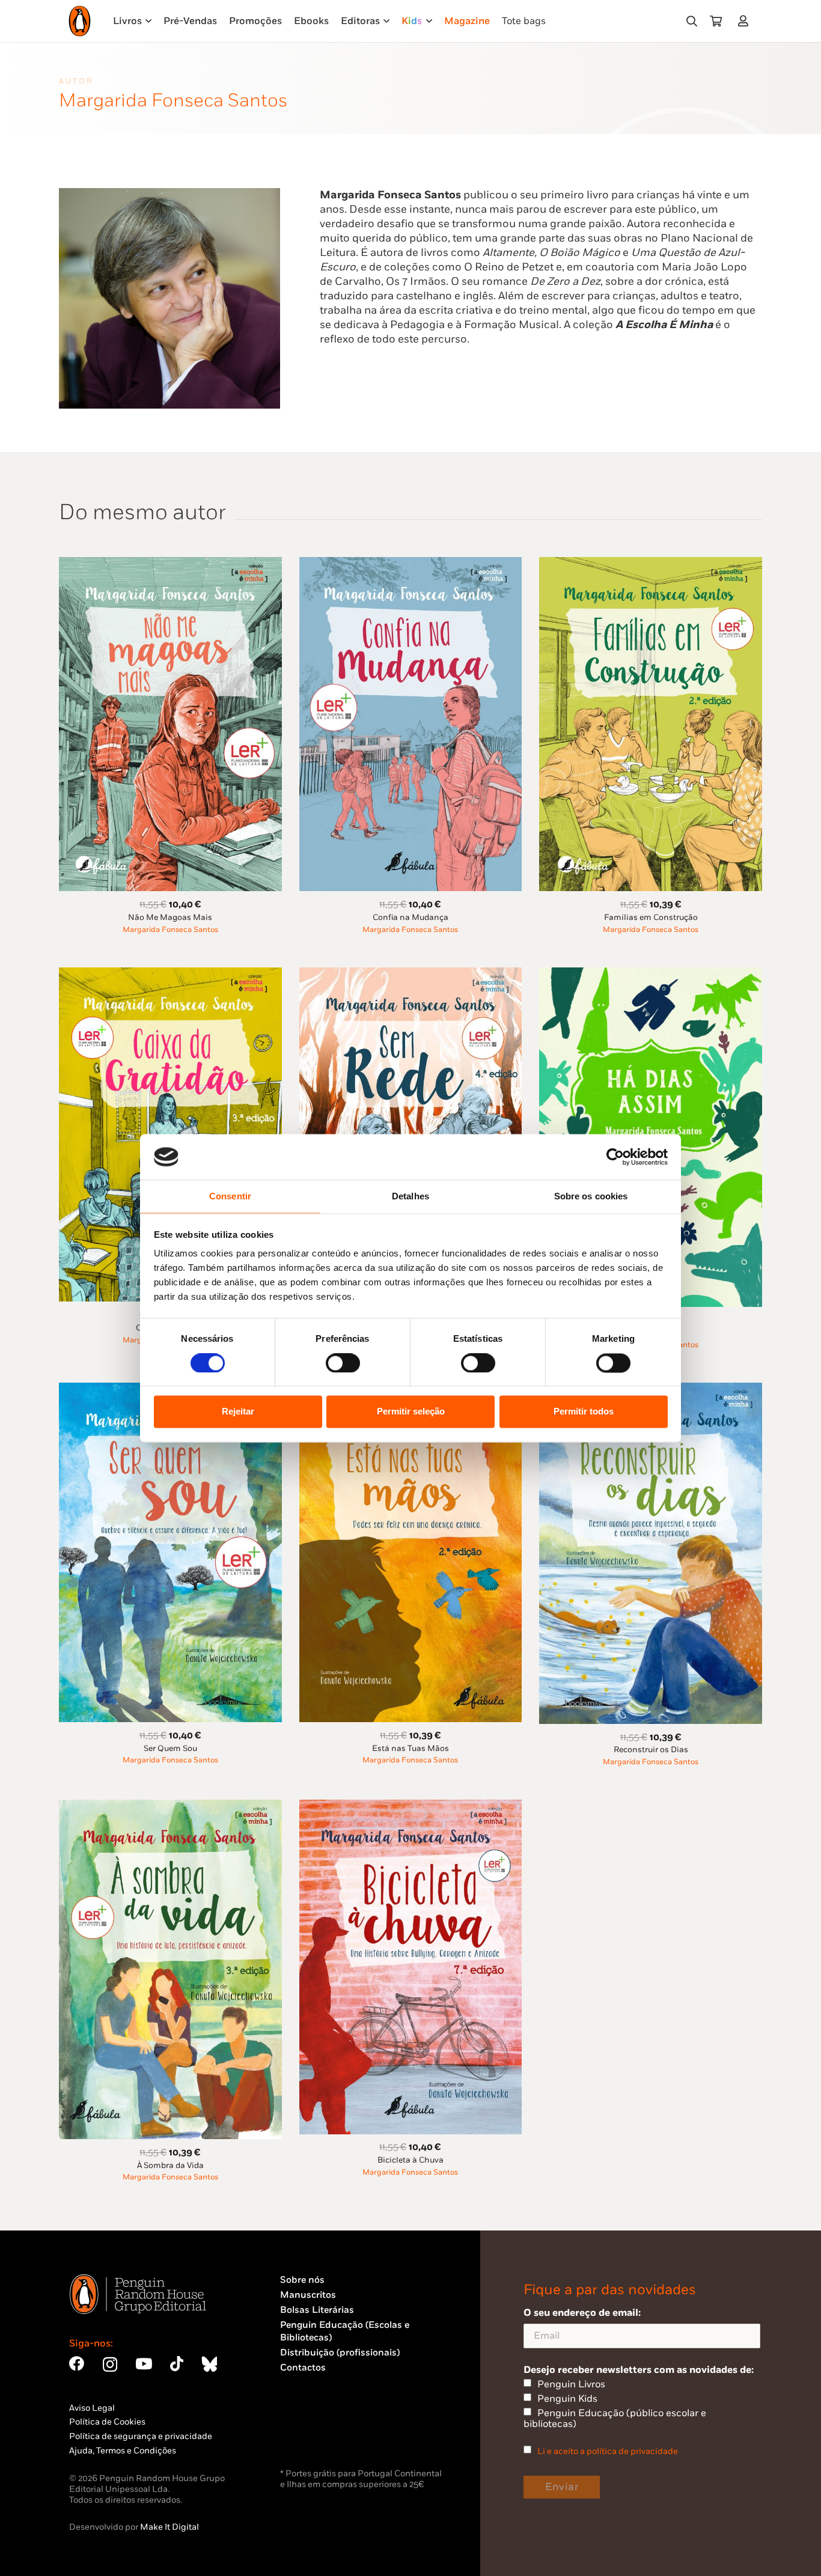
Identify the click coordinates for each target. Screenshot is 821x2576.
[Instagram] (110, 2364)
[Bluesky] (209, 2364)
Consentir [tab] (230, 1197)
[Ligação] (746, 21)
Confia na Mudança (410, 918)
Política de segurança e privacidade (141, 2436)
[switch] (343, 1363)
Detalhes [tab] (410, 1197)
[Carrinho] (716, 21)
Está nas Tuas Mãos (410, 1749)
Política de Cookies (107, 2422)
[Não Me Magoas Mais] (170, 564)
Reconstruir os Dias (651, 1750)
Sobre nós (302, 2280)
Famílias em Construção (651, 918)
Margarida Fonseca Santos (170, 930)
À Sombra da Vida (170, 2166)
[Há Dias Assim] (651, 974)
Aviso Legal (92, 2408)
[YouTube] (144, 2364)
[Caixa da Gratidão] (170, 974)
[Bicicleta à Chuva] (411, 1807)
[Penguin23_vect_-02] (316, 2434)
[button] (692, 21)
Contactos (303, 2368)
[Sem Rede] (411, 974)
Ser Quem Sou (170, 1749)
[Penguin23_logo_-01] (80, 21)
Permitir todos (584, 1412)
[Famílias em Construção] (651, 564)
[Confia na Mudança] (411, 564)
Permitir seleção (411, 1412)
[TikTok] (177, 2364)
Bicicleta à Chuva (410, 2160)
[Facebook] (77, 2364)
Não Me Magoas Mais (170, 918)
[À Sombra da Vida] (170, 1807)
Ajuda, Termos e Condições (123, 2451)
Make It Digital (169, 2527)
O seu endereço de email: (582, 2313)
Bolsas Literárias (317, 2310)
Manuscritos (308, 2295)
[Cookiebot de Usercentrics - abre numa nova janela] (615, 1157)
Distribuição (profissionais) (340, 2353)
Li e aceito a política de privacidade (608, 2451)
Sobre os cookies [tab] (591, 1197)
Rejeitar (238, 1412)
